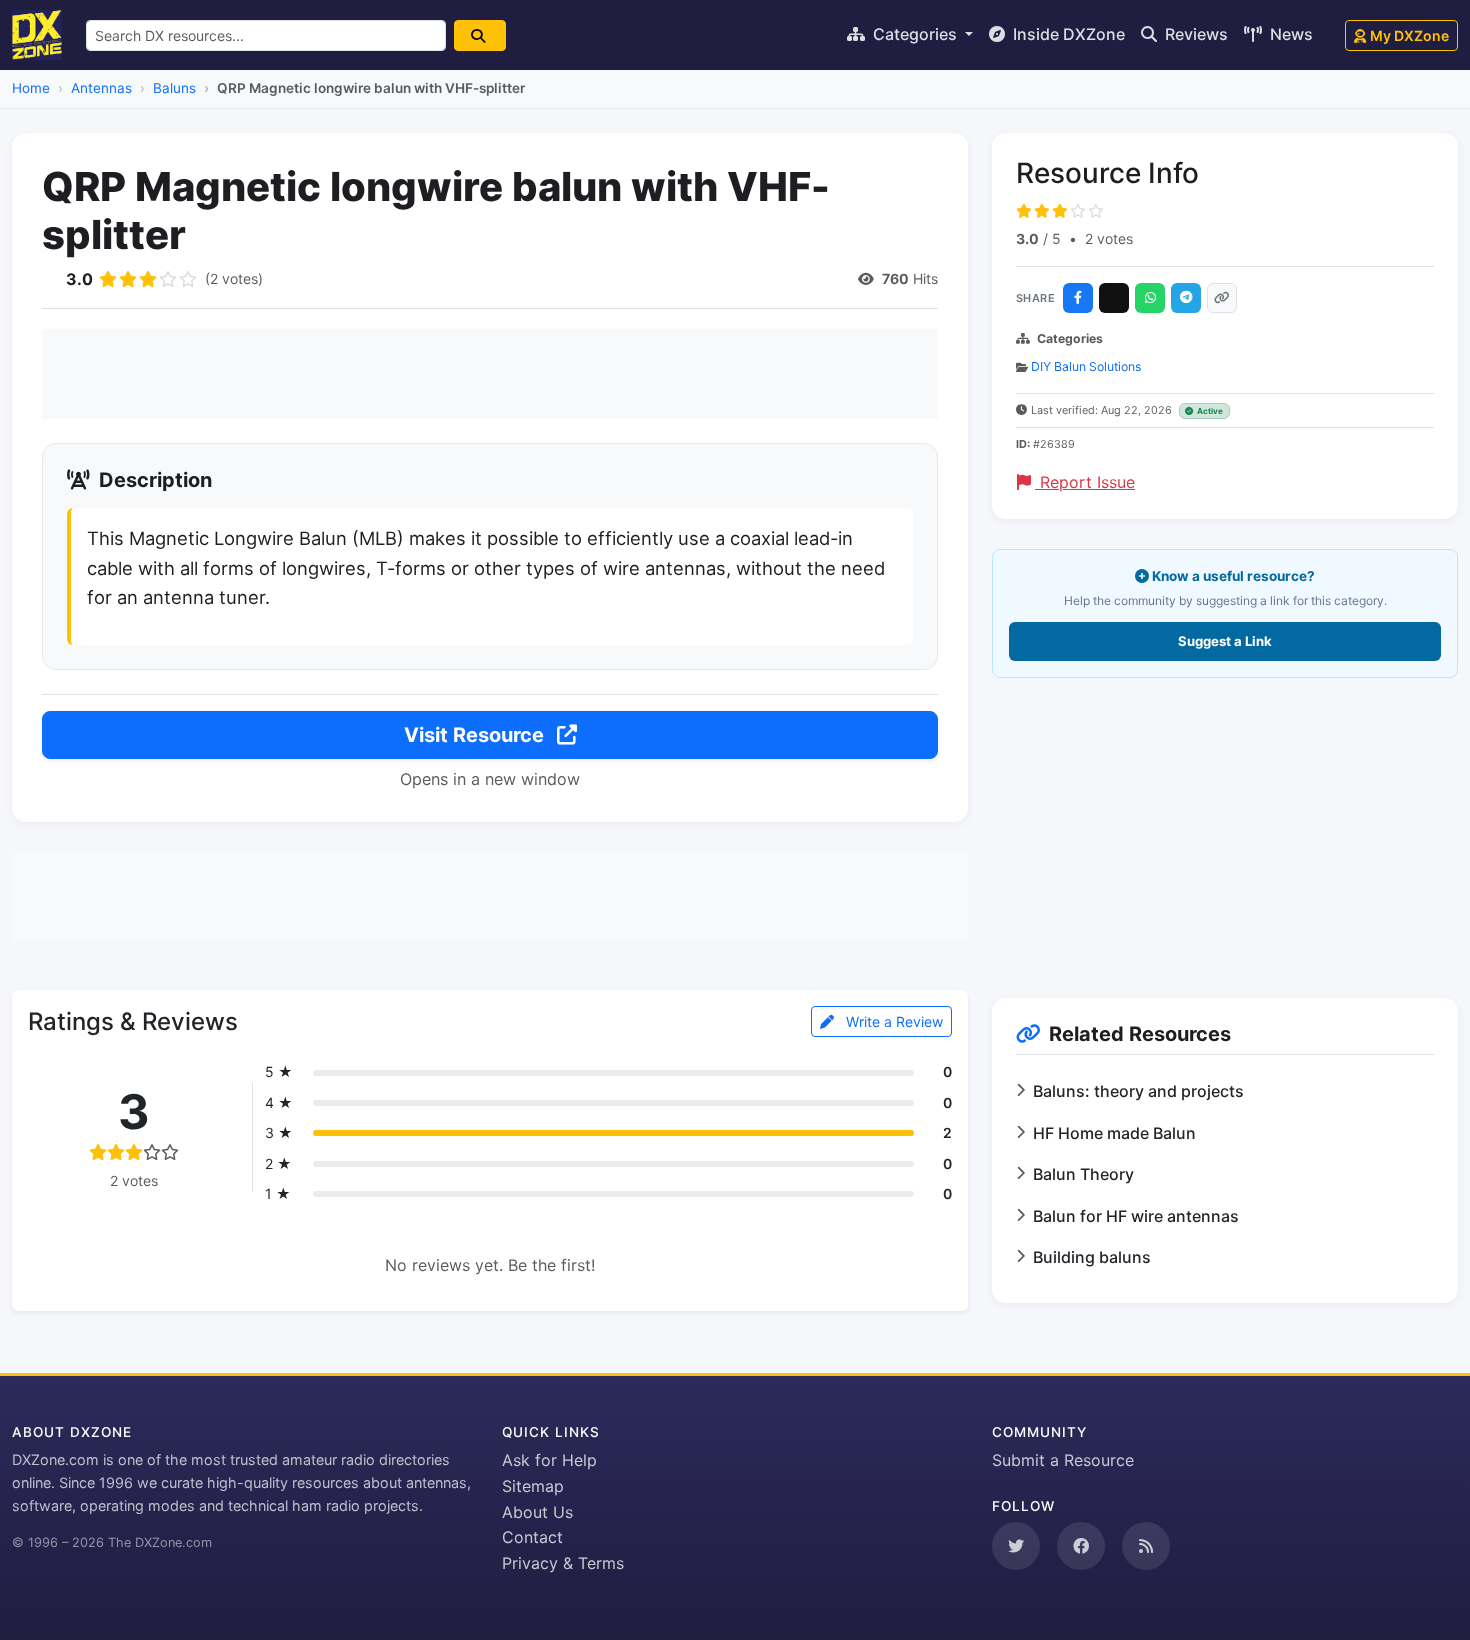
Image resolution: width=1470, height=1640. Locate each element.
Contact (532, 1537)
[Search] (480, 35)
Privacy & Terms (563, 1563)
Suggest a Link (1225, 641)
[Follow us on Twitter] (1016, 1546)
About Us (537, 1512)
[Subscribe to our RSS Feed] (1146, 1546)
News (1289, 34)
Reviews (1194, 34)
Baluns (174, 88)
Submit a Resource (1063, 1460)
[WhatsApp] (1150, 298)
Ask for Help (549, 1460)
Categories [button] (915, 34)
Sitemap (533, 1486)
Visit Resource (476, 735)
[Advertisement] (490, 374)
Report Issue (1085, 482)
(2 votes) (234, 278)
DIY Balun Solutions (1086, 366)
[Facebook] (1078, 298)
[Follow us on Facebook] (1081, 1546)
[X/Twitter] (1114, 298)
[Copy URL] (1222, 298)
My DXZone (1409, 35)
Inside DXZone (1067, 34)
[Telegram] (1186, 298)
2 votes (1109, 238)
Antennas (101, 88)
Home (31, 88)
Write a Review (892, 1021)
